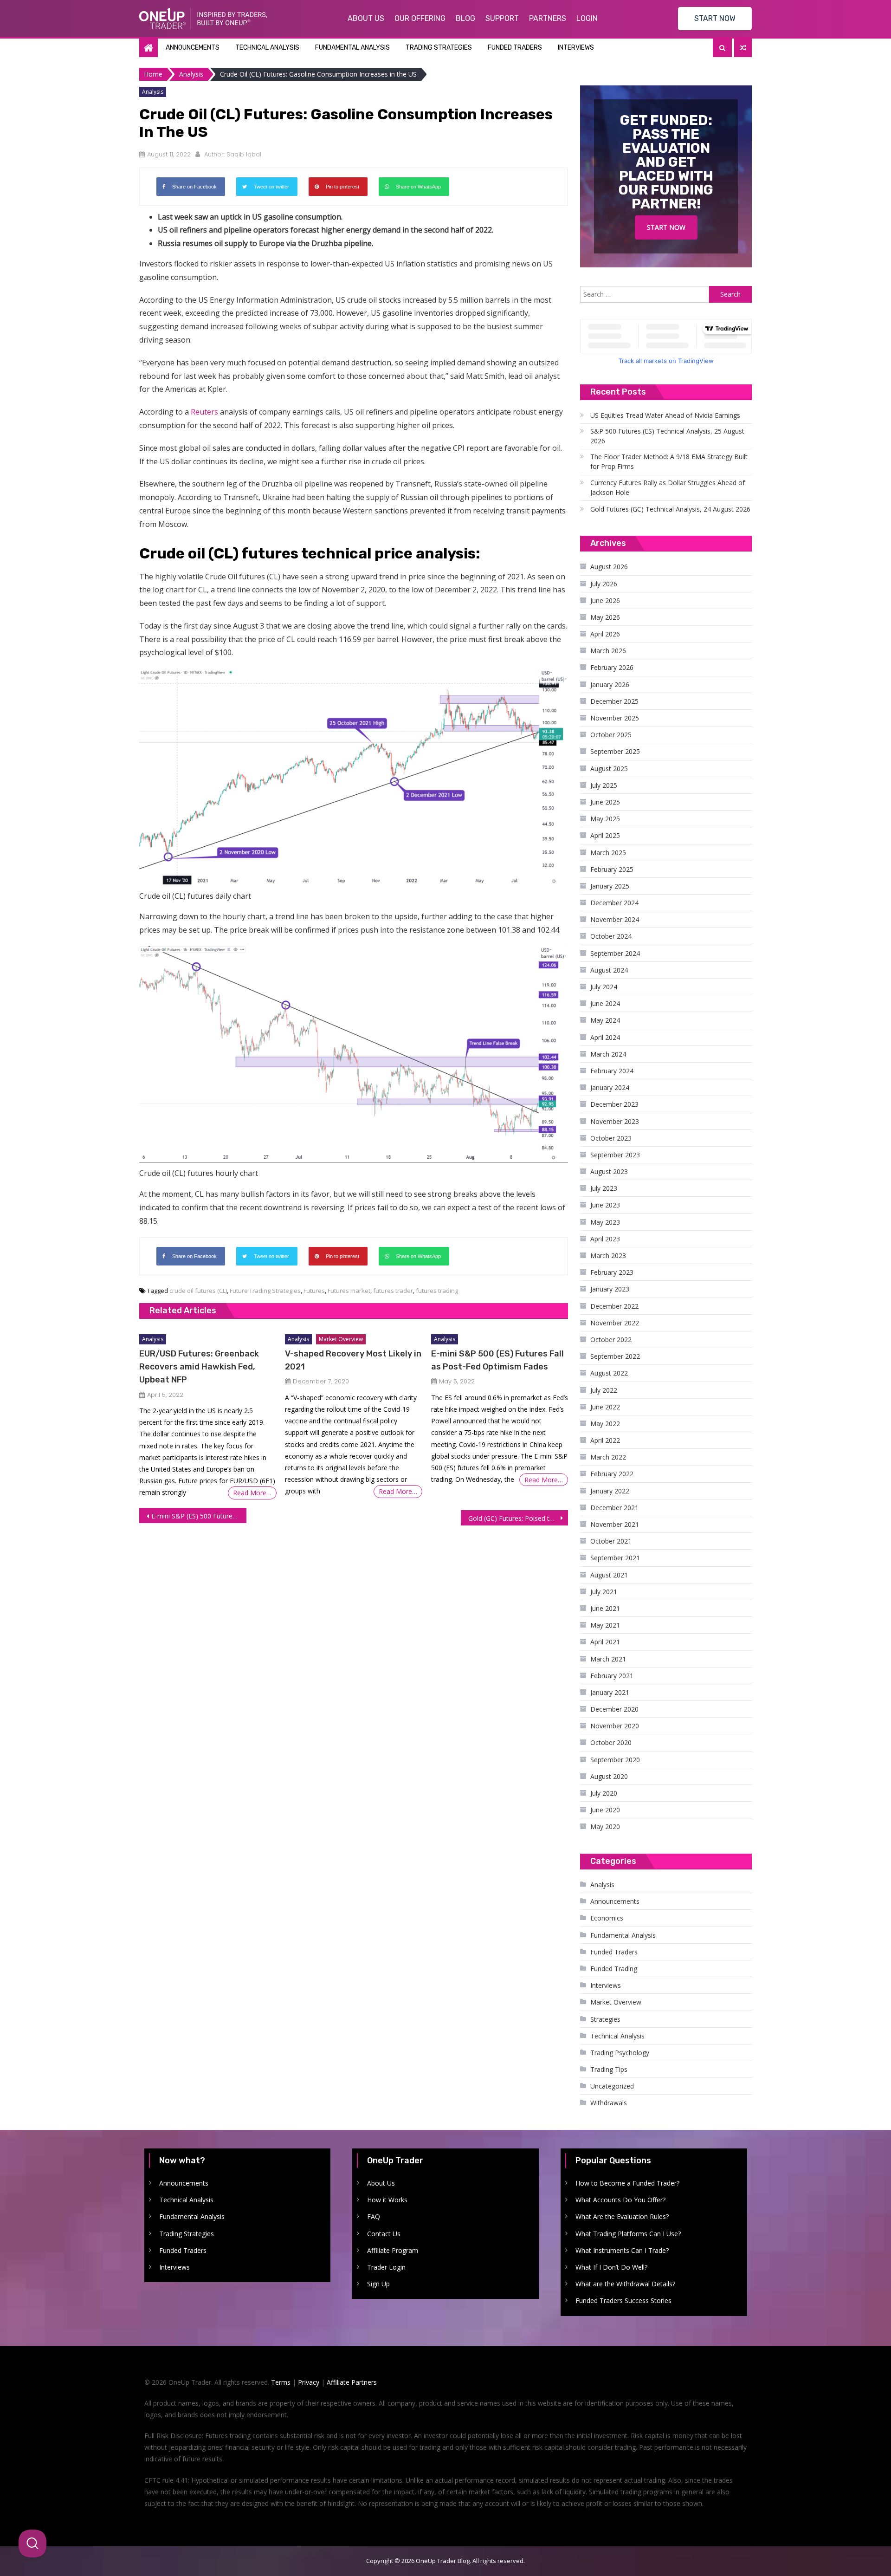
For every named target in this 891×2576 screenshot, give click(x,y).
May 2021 (605, 1625)
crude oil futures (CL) (198, 1291)
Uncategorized (612, 2086)
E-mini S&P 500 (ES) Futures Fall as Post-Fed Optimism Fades (497, 1360)
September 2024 (615, 953)
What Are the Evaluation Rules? (622, 2216)
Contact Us (384, 2234)
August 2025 (609, 769)
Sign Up (378, 2284)
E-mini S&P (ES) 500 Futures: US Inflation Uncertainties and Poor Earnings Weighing (199, 1516)
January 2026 (610, 685)
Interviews (576, 48)
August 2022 (609, 1373)
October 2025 (611, 735)
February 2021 (612, 1676)
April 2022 (605, 1440)
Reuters (204, 412)
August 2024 (609, 970)
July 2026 (604, 584)
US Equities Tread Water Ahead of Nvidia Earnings (665, 415)
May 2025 (605, 819)
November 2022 (615, 1323)
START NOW (715, 18)
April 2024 (605, 1037)
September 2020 (615, 1760)
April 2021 (605, 1642)
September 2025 (615, 751)
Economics (607, 1918)
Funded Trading (614, 1969)
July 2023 (604, 1188)
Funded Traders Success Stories (623, 2300)
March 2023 (608, 1256)
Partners (548, 18)
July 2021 (604, 1592)
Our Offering (420, 18)
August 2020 (609, 1776)
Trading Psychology (620, 2053)
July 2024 (604, 987)
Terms (281, 2382)
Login (587, 18)
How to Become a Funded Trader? (627, 2183)
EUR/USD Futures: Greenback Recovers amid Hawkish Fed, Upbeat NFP (199, 1367)
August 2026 (609, 567)
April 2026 (605, 634)
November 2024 (615, 919)
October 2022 (611, 1340)
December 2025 (614, 701)
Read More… (252, 1493)
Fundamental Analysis (352, 48)
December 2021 (614, 1508)
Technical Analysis (267, 48)
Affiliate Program (393, 2250)
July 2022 (604, 1390)
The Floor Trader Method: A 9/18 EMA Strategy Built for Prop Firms (669, 461)
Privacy (309, 2382)
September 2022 (615, 1356)
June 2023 (605, 1205)
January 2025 (610, 886)
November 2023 (615, 1121)
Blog (465, 18)
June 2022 (605, 1407)
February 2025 (612, 869)
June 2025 (605, 802)
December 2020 (614, 1709)
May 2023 (605, 1222)
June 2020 (605, 1810)
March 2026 (608, 651)
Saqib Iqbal (244, 154)
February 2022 (612, 1474)
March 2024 (608, 1054)
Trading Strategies (439, 48)
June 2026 (605, 600)
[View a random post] (743, 48)
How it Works (387, 2200)
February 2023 (612, 1272)
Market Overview (341, 1339)
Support (502, 18)
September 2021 (615, 1558)
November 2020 (615, 1726)
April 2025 (605, 835)
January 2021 (610, 1692)
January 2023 (610, 1289)
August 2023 (609, 1171)
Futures (314, 1291)
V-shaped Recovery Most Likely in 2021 (353, 1360)
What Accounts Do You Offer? (620, 2200)
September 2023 (615, 1155)
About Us (366, 18)
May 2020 (605, 1827)
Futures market (349, 1291)
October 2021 (611, 1541)
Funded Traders (515, 48)
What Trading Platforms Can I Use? (628, 2234)
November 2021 (615, 1524)
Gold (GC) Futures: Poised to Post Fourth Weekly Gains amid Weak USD (518, 1518)
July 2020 (604, 1793)
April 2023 (605, 1239)
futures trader (393, 1291)
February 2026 (612, 667)
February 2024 (612, 1071)
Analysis (153, 92)
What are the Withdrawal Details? (625, 2284)
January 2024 (610, 1087)
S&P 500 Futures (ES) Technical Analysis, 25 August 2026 (667, 436)
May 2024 (605, 1020)
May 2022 (605, 1424)
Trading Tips (609, 2069)
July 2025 (604, 785)
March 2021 (608, 1659)
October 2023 (611, 1138)
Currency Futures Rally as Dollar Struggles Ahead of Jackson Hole (668, 487)
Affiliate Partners (352, 2382)
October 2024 (611, 936)
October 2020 (611, 1742)
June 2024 (605, 1003)
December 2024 (614, 903)
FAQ (374, 2216)
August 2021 (609, 1575)
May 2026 (605, 617)
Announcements (193, 48)
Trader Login (386, 2267)
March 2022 (608, 1457)
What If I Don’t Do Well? (611, 2267)
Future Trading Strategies (265, 1291)
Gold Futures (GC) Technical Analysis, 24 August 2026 (670, 509)
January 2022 (610, 1491)
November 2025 (615, 718)
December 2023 (614, 1104)
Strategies (605, 2019)
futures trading (437, 1291)
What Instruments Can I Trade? (622, 2250)
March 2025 (608, 853)
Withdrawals (609, 2103)
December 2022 (614, 1306)
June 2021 (605, 1608)
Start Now (666, 227)
